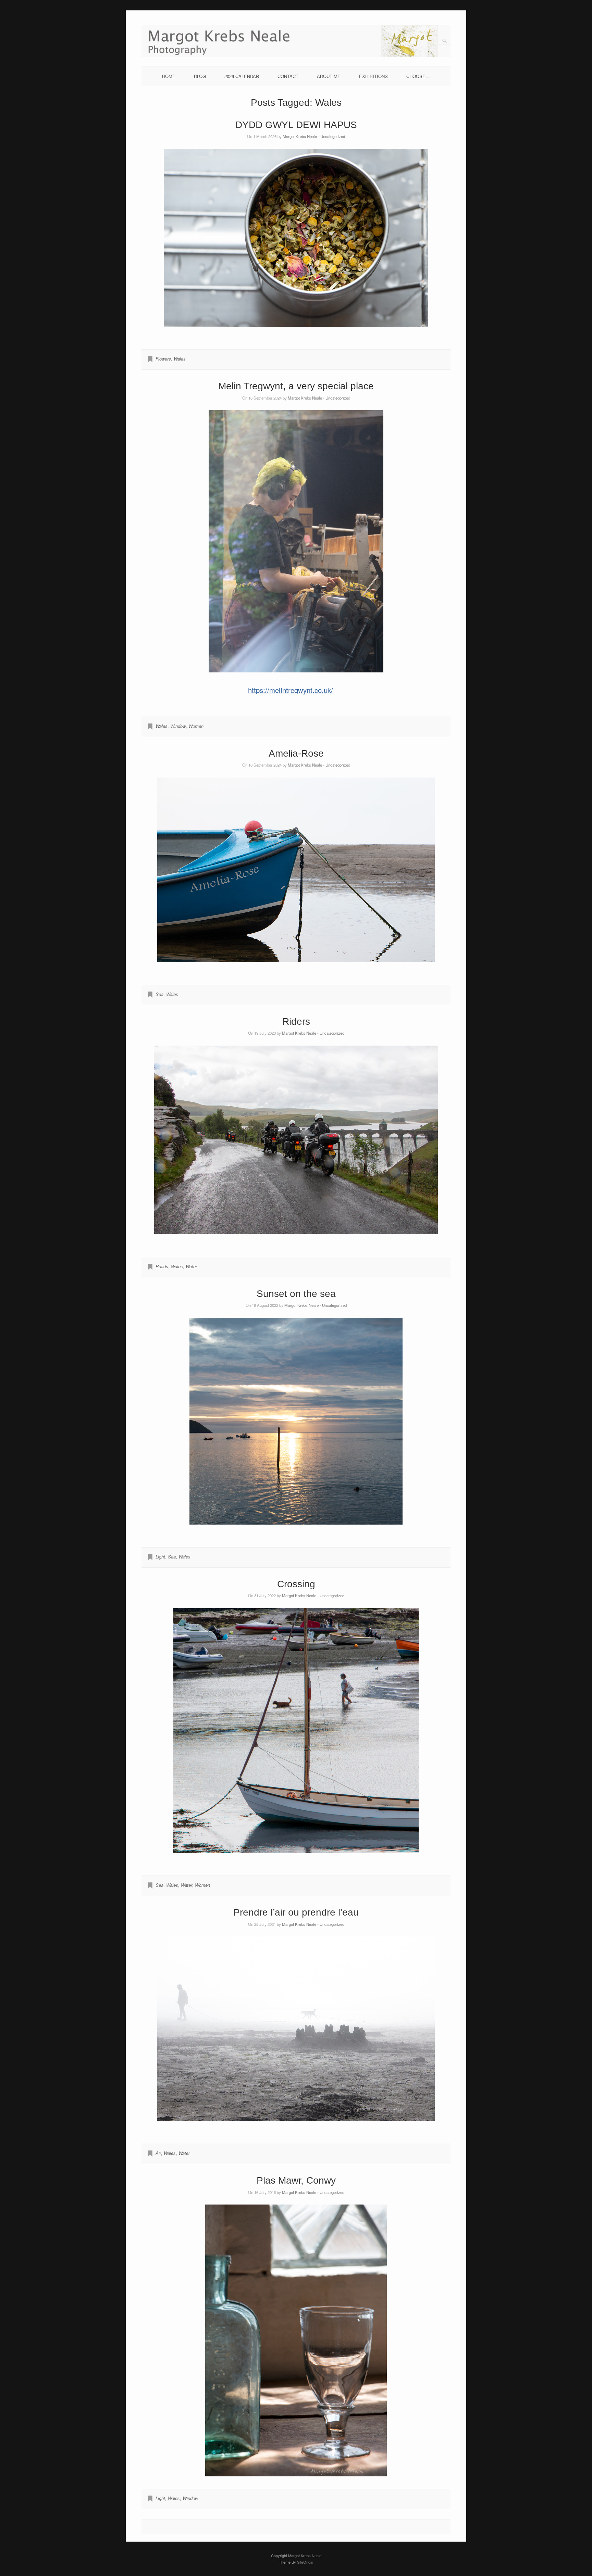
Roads (162, 1266)
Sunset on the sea (296, 1294)
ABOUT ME (329, 76)
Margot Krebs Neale (300, 136)
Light (160, 1557)
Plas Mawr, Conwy (296, 2180)
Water (191, 1266)
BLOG (200, 76)
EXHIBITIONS (373, 76)
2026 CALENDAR (242, 76)
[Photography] (296, 55)
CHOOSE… (418, 76)
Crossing (296, 1584)
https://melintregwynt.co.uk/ (291, 690)
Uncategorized (333, 136)
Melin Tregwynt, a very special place (296, 386)
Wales (180, 359)
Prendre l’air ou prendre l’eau (296, 1912)
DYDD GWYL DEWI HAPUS (296, 125)
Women (196, 726)
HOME (169, 76)
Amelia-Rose (296, 753)
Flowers (163, 359)
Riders (296, 1021)
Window (178, 726)
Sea (159, 994)
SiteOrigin (305, 2562)
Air (158, 2153)
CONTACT (288, 76)
